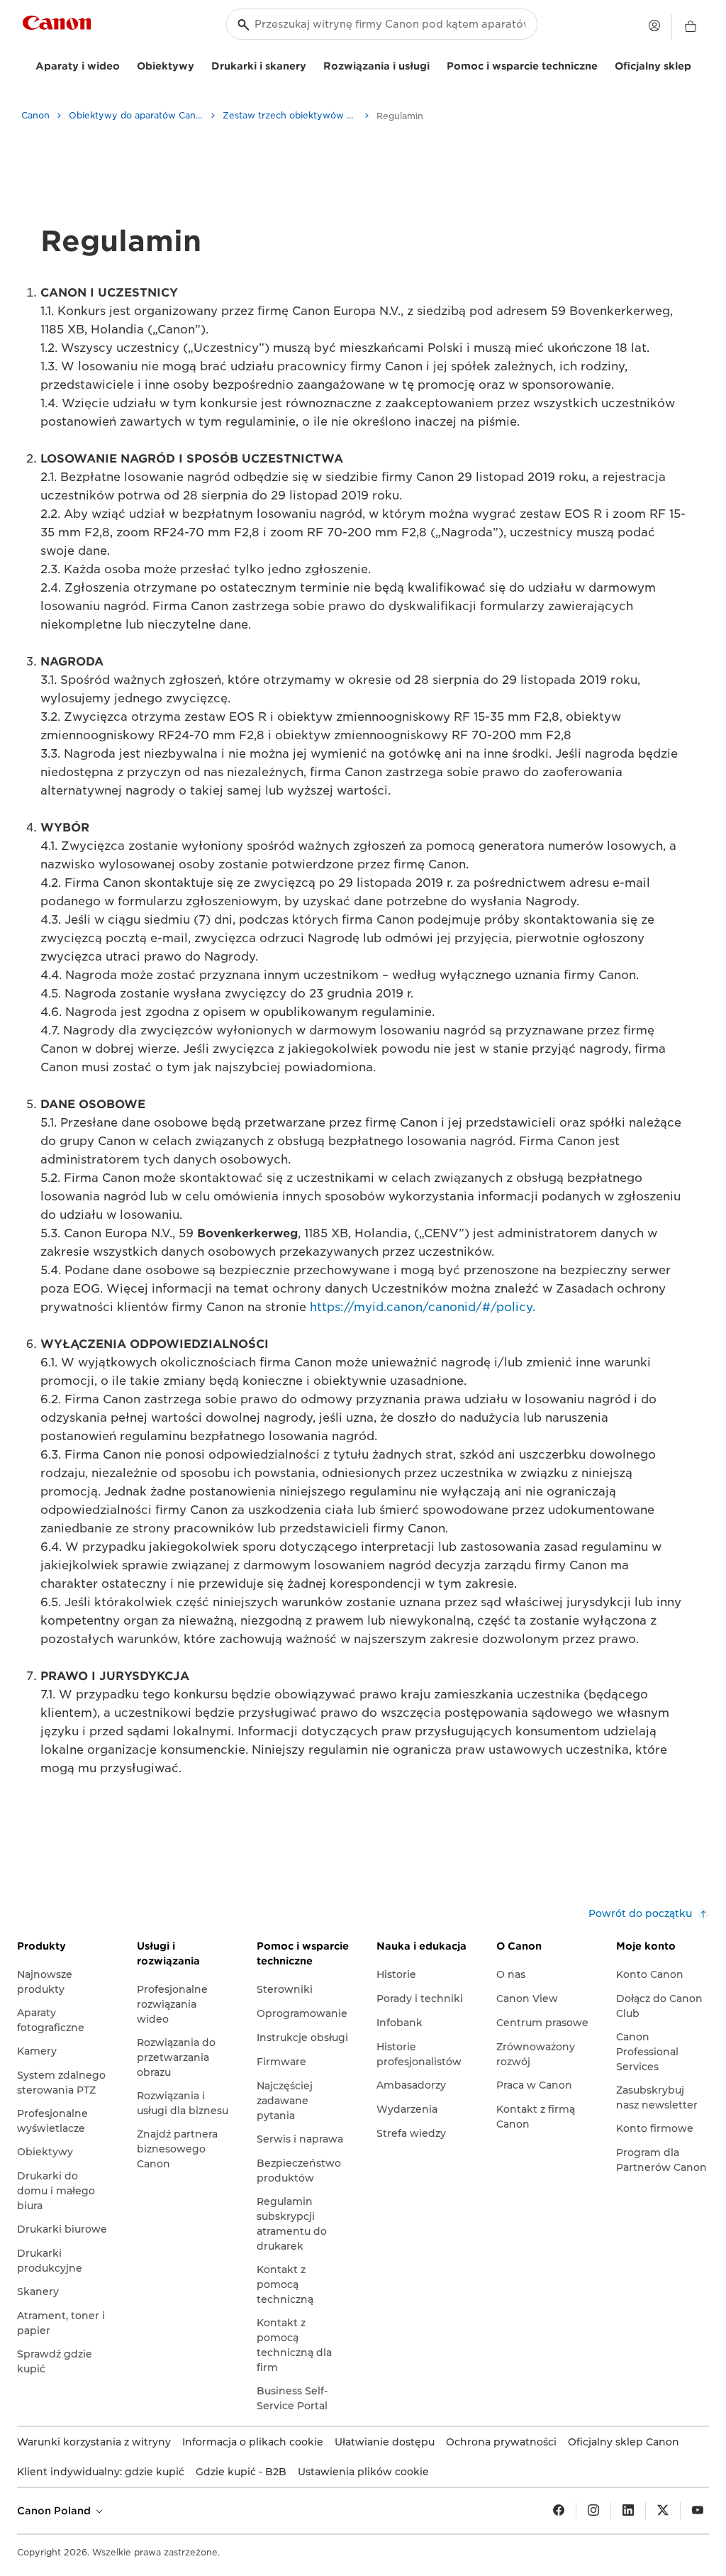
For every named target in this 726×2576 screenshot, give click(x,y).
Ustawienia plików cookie (363, 2472)
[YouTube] (698, 2511)
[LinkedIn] (628, 2511)
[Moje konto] (654, 26)
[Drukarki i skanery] (312, 64)
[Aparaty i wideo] (125, 64)
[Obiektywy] (200, 64)
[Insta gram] (593, 2511)
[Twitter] (663, 2511)
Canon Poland (55, 2511)
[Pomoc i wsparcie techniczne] (603, 64)
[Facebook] (559, 2511)
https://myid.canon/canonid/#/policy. (423, 1307)
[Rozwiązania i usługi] (435, 64)
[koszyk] (691, 27)
